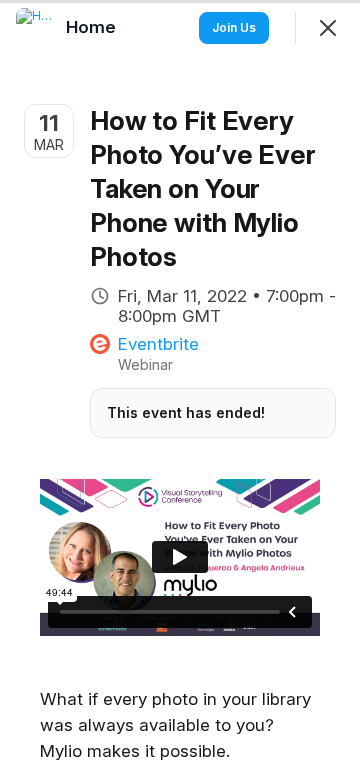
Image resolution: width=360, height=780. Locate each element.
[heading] (93, 27)
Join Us (234, 27)
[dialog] (180, 390)
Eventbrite (158, 344)
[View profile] (36, 28)
